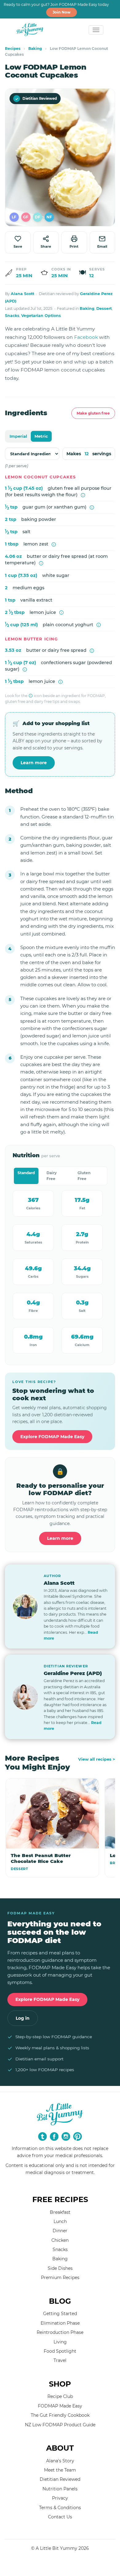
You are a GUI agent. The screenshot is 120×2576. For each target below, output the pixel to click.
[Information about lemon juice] (61, 613)
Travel (60, 2360)
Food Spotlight (60, 2351)
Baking (35, 49)
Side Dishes (60, 2268)
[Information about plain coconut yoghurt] (99, 625)
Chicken (60, 2240)
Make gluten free (93, 413)
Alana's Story (60, 2461)
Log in (23, 2018)
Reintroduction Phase (60, 2332)
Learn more (34, 763)
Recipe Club (60, 2396)
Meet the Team (60, 2470)
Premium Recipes (60, 2278)
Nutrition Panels (60, 2489)
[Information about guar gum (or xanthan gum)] (92, 507)
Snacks (12, 316)
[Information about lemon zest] (54, 544)
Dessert (104, 308)
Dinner (60, 2231)
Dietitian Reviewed (36, 99)
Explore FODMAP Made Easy (52, 1437)
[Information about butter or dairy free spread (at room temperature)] (41, 563)
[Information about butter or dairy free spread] (92, 651)
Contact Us (60, 2517)
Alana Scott (22, 294)
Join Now (62, 12)
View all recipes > (97, 1759)
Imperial (18, 436)
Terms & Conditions (60, 2508)
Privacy (60, 2498)
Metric (41, 436)
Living (60, 2342)
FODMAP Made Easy (60, 2406)
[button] (14, 217)
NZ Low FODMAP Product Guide (60, 2425)
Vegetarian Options (41, 316)
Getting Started (60, 2314)
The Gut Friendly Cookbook (60, 2415)
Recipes (13, 49)
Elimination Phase (60, 2323)
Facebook (86, 337)
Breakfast (60, 2212)
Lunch (60, 2221)
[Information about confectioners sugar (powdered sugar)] (25, 669)
